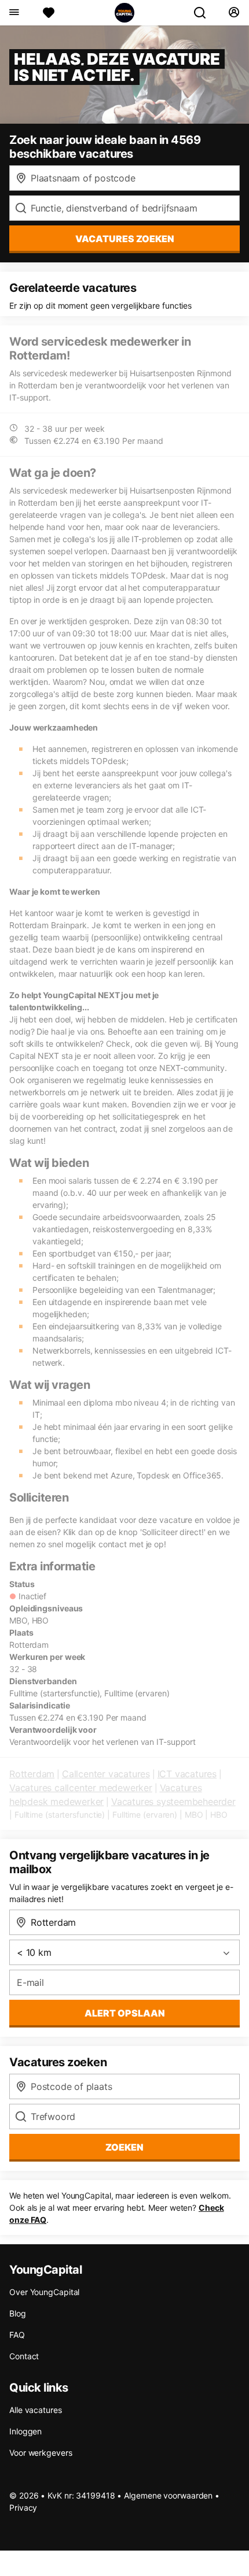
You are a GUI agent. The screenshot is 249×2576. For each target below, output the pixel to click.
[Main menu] (14, 13)
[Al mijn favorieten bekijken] (49, 13)
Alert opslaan (125, 2013)
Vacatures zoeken (125, 239)
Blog (18, 2313)
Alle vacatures (36, 2410)
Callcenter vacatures (106, 1774)
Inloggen (25, 2431)
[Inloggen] (234, 13)
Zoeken (124, 2147)
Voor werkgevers (41, 2453)
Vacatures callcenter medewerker (81, 1788)
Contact (24, 2356)
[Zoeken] (204, 13)
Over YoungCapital (44, 2292)
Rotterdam (32, 1774)
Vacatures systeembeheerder (173, 1802)
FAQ (17, 2335)
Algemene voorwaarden (168, 2495)
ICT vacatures (187, 1774)
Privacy (23, 2508)
